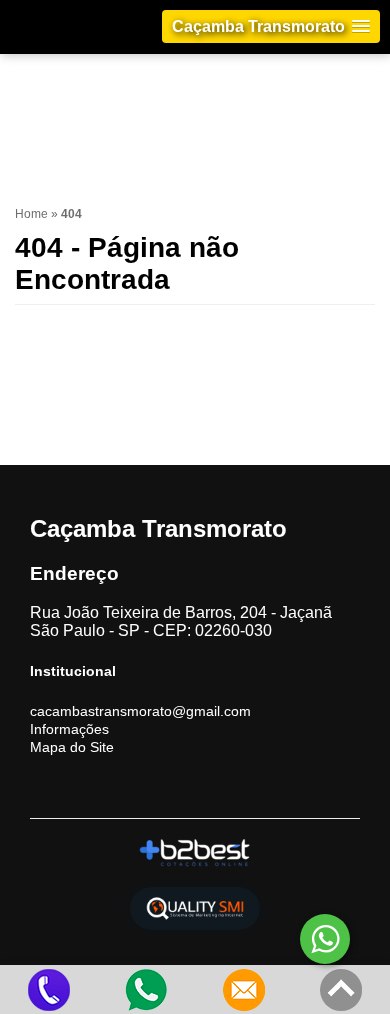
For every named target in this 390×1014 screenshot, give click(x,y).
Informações (69, 729)
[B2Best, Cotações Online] (195, 853)
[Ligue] (49, 989)
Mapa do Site (72, 747)
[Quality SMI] (195, 908)
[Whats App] (147, 989)
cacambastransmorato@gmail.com (140, 711)
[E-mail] (244, 989)
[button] (271, 26)
